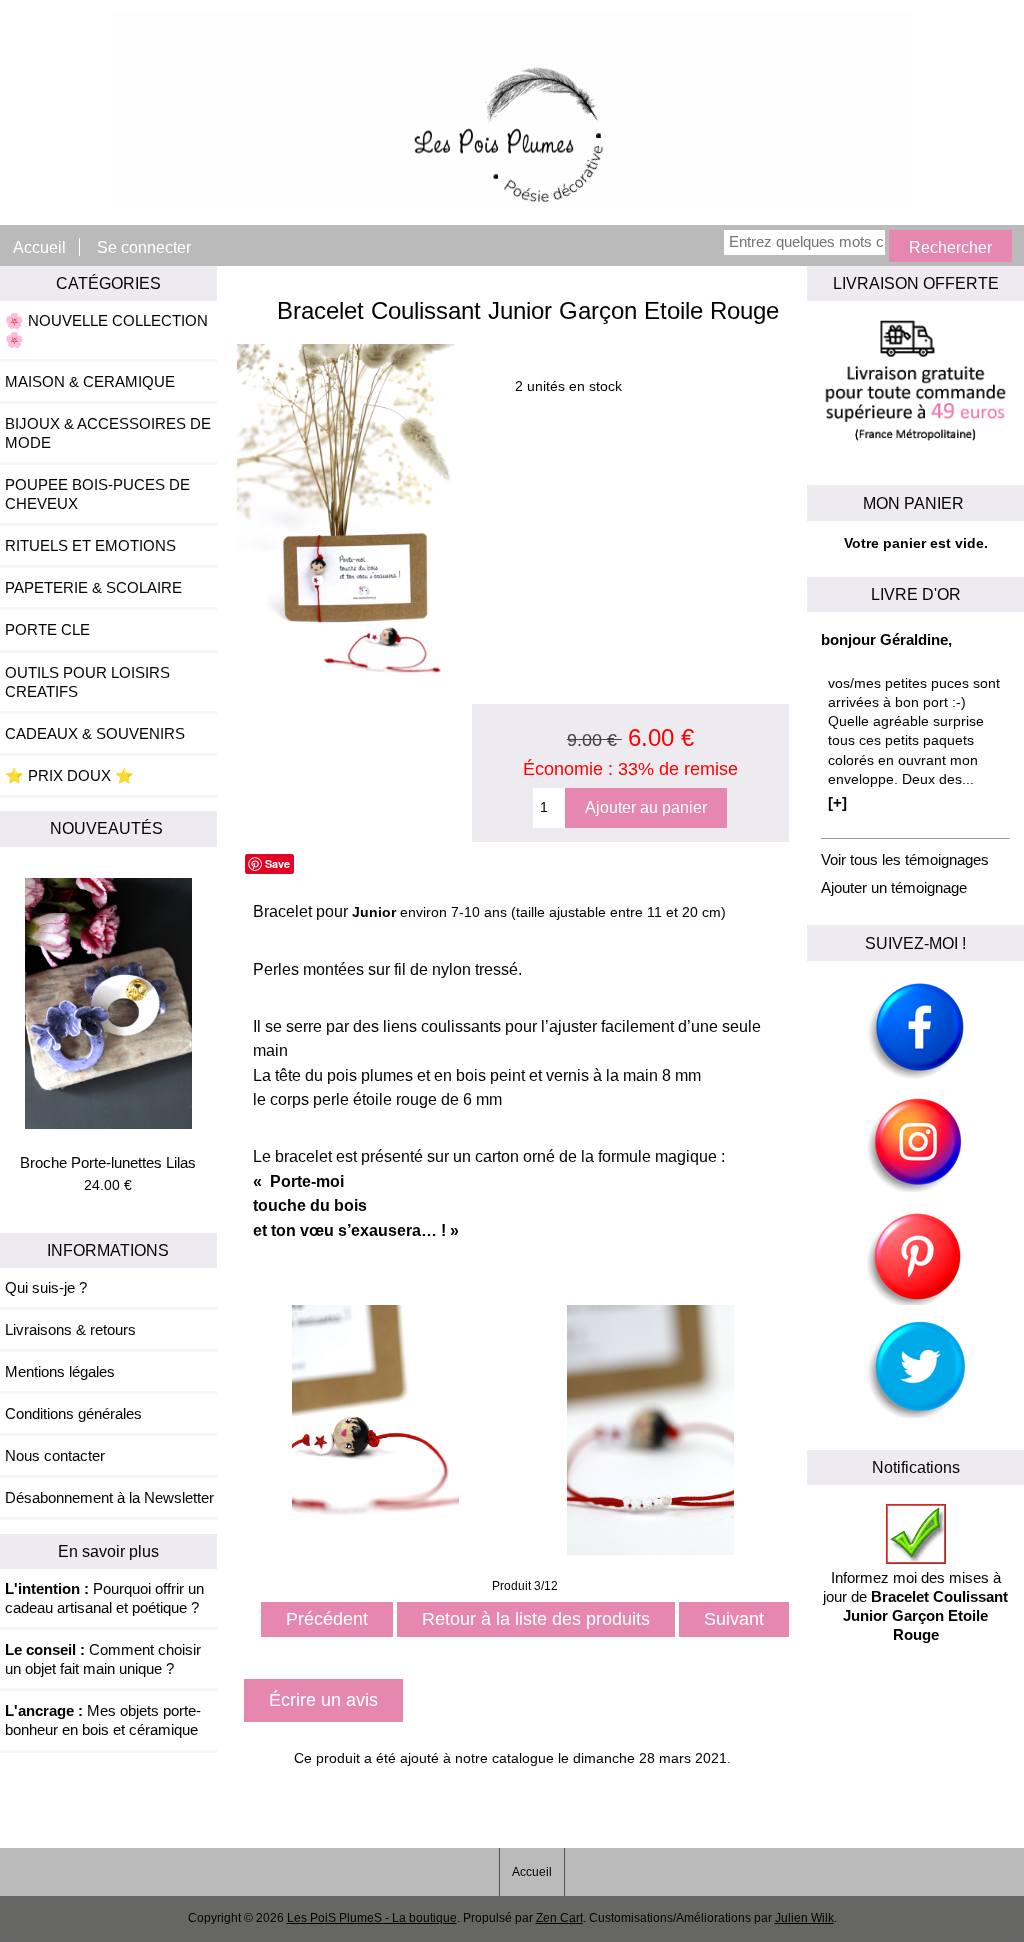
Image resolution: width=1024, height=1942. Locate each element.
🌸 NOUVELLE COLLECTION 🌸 (106, 330)
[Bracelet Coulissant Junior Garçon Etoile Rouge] (355, 694)
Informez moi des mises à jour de (915, 1606)
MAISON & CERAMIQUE (90, 381)
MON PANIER (915, 503)
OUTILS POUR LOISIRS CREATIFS (87, 682)
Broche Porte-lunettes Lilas (108, 1162)
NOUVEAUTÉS (108, 828)
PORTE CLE (47, 629)
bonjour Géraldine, (886, 639)
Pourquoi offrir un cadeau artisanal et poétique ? (104, 1598)
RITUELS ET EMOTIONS (90, 545)
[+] (837, 802)
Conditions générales (73, 1413)
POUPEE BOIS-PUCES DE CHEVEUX (97, 494)
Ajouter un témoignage (894, 887)
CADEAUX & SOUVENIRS (95, 733)
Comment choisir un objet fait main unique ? (103, 1659)
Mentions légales (60, 1371)
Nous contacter (55, 1455)
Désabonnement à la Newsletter (109, 1497)
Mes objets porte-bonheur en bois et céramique (103, 1720)
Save (277, 863)
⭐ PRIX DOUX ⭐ (69, 775)
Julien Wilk (804, 1918)
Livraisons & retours (70, 1329)
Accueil (39, 247)
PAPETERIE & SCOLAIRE (93, 587)
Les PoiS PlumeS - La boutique (372, 1918)
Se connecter (144, 247)
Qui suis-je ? (46, 1287)
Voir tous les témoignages (905, 859)
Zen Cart (559, 1918)
